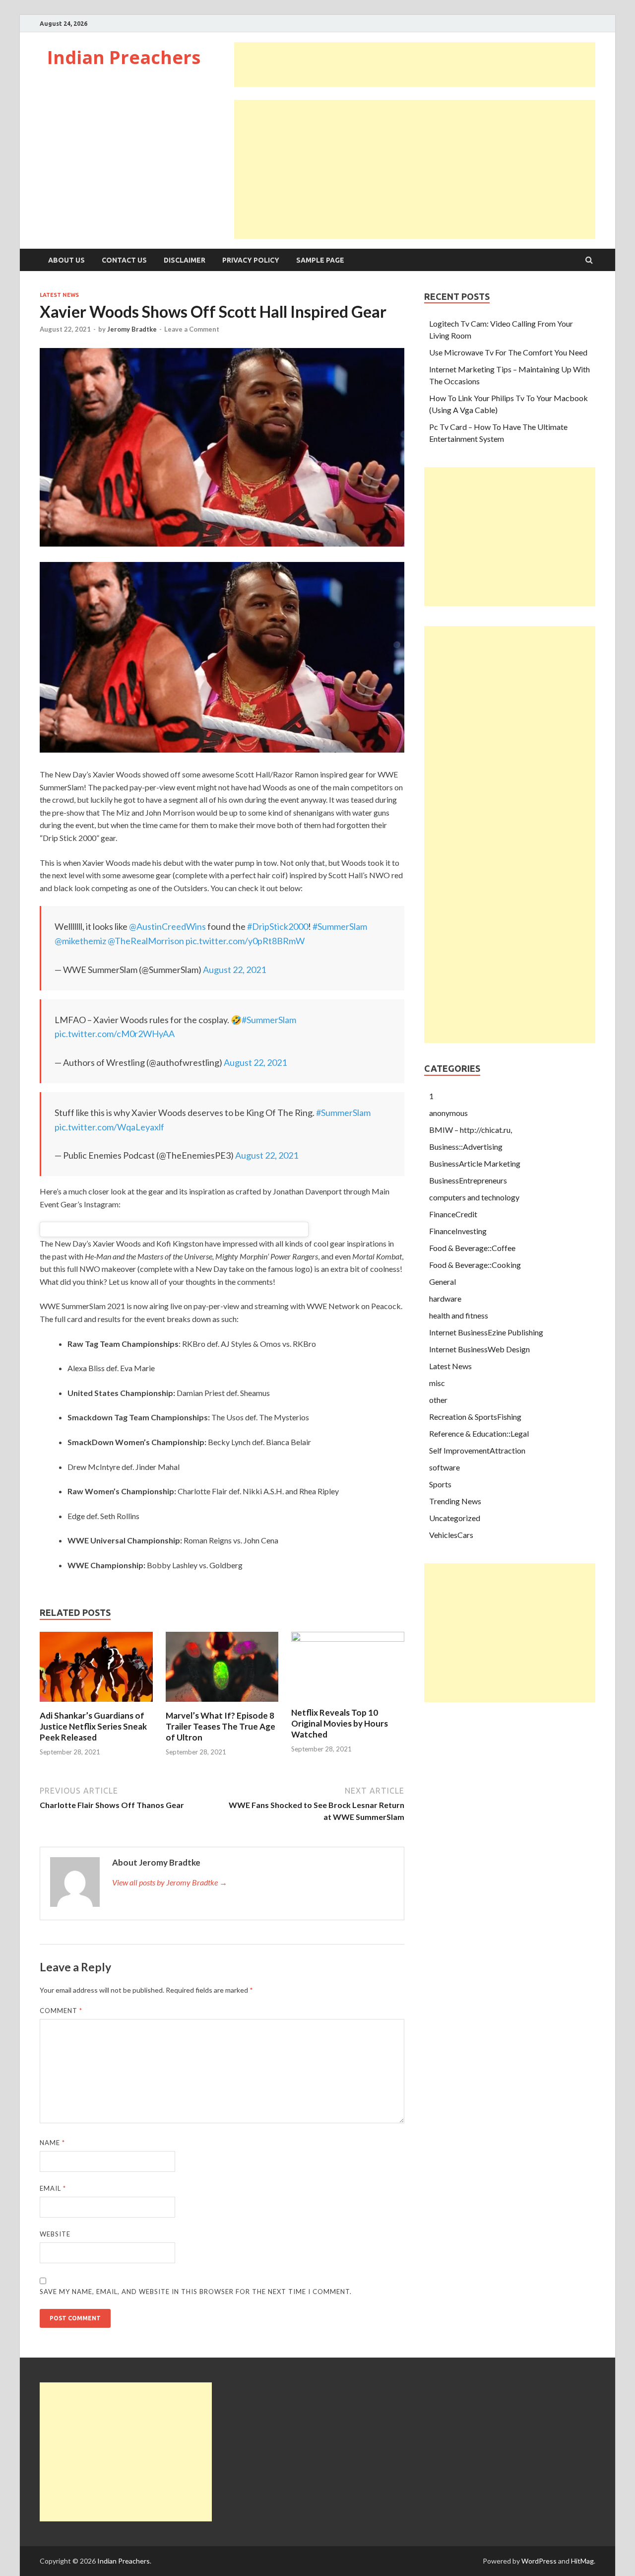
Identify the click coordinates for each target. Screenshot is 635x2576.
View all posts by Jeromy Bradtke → (170, 1882)
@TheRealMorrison (146, 941)
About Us (66, 260)
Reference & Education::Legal (479, 1433)
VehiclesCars (451, 1535)
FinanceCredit (453, 1214)
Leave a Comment (192, 329)
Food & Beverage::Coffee (472, 1248)
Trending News (455, 1501)
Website (55, 2234)
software (444, 1467)
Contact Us (124, 260)
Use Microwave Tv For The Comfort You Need (508, 352)
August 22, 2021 (234, 970)
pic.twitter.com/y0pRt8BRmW (245, 941)
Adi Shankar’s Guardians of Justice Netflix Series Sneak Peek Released (93, 1726)
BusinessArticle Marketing (475, 1163)
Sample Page (320, 260)
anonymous (448, 1113)
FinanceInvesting (458, 1231)
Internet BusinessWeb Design (479, 1349)
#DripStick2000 (278, 926)
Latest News (59, 295)
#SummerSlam (340, 926)
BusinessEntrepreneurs (468, 1180)
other (438, 1400)
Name (52, 2143)
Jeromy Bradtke (132, 329)
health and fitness (459, 1315)
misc (437, 1383)
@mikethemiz (80, 941)
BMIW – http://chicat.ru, (471, 1130)
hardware (445, 1298)
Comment (61, 2011)
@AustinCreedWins (167, 926)
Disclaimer (185, 260)
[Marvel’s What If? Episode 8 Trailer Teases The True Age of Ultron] (222, 1704)
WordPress (539, 2561)
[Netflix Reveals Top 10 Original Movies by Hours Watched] (348, 1638)
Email (53, 2188)
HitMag (582, 2561)
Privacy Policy (251, 260)
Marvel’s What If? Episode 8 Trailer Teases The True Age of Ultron (221, 1726)
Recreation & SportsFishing (475, 1417)
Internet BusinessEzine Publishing (486, 1332)
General (443, 1282)
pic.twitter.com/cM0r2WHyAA (115, 1034)
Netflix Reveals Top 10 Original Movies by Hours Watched (340, 1723)
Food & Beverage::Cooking (475, 1265)
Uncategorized (455, 1518)
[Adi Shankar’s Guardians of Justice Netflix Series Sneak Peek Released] (96, 1704)
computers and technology (474, 1197)
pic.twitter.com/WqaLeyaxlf (109, 1127)
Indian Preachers (124, 57)
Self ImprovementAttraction (477, 1450)
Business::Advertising (466, 1147)
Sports (440, 1484)
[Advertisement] (415, 65)
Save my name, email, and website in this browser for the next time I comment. (196, 2292)
